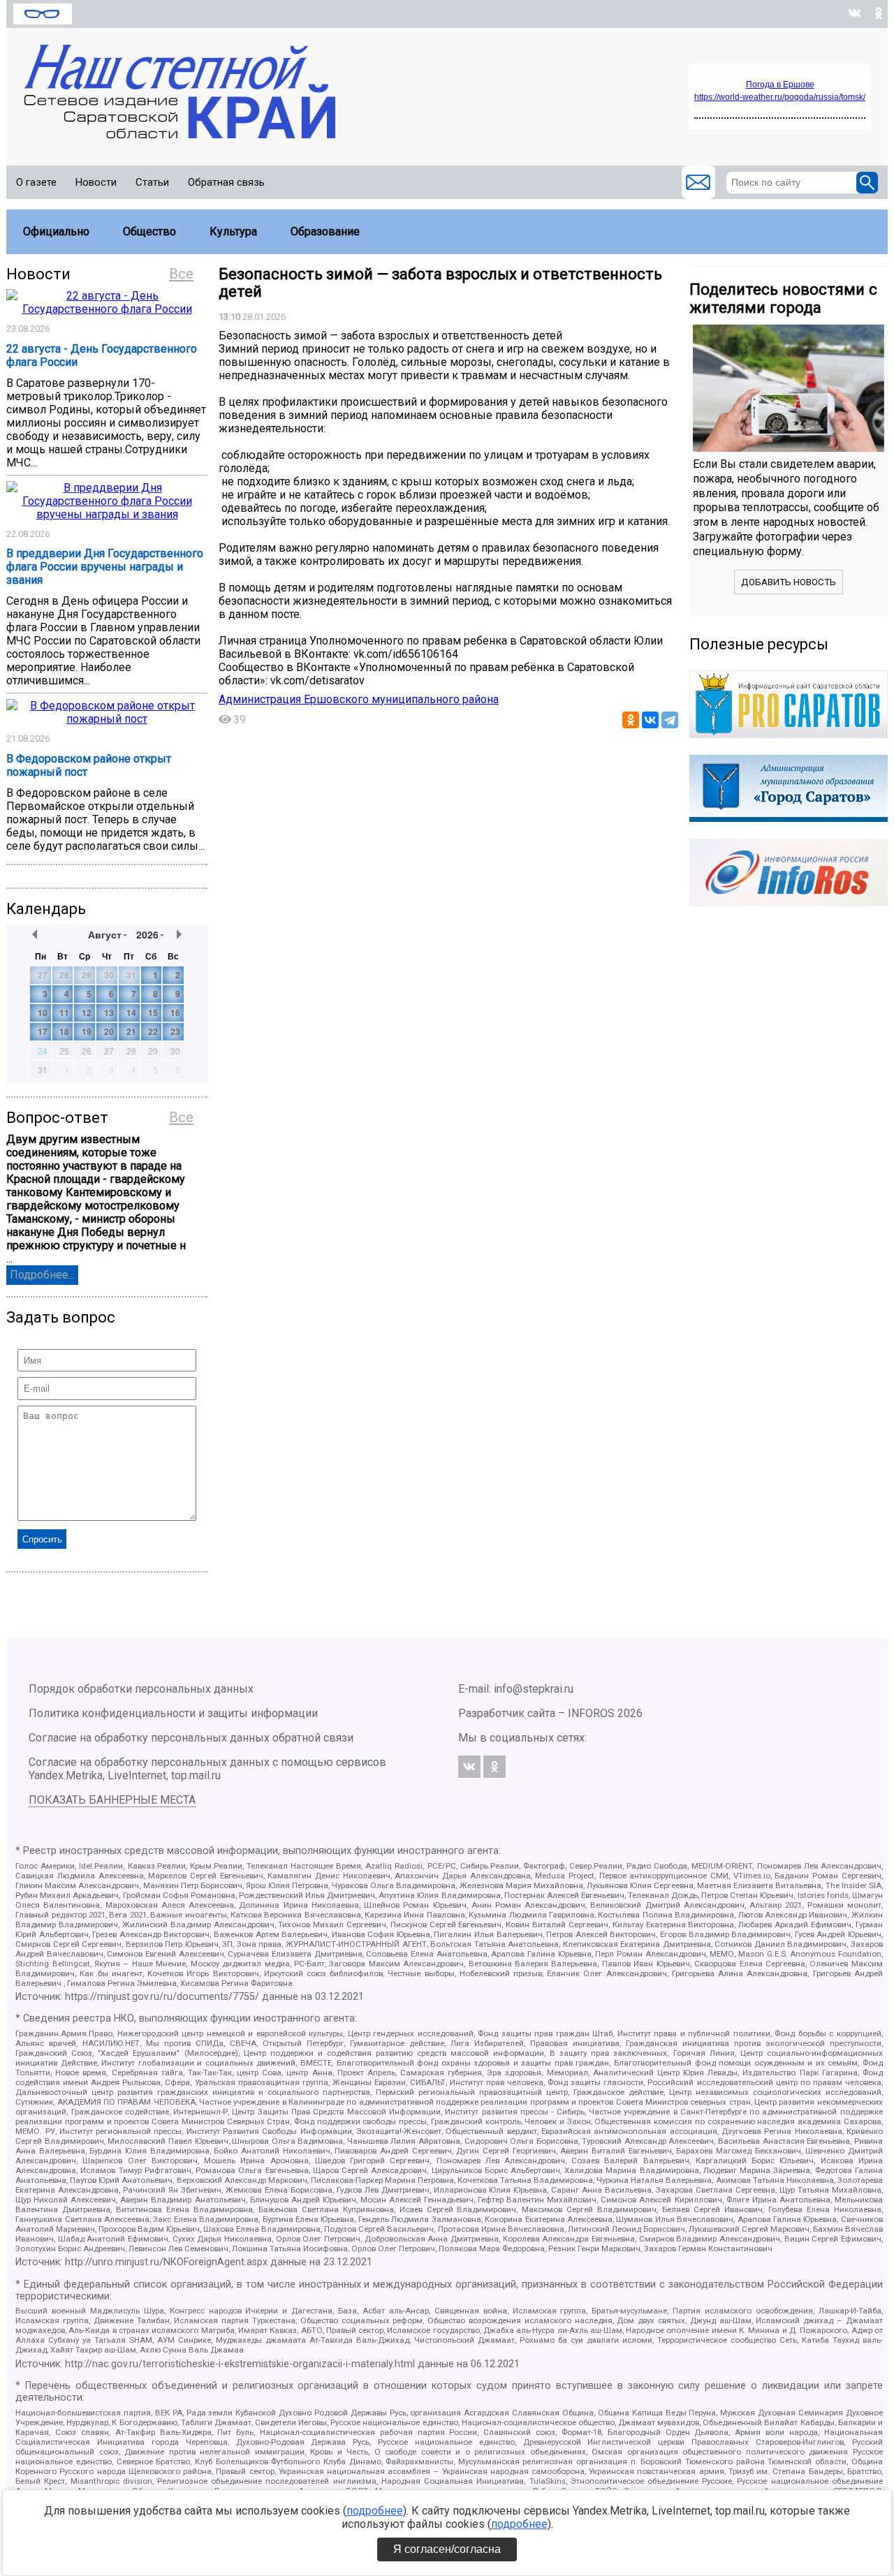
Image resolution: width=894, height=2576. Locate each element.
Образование (325, 231)
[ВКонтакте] (650, 720)
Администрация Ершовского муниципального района (359, 699)
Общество (149, 231)
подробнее (375, 2511)
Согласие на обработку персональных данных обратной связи (191, 1738)
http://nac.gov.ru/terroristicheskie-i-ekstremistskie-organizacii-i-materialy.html (240, 2364)
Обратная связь (226, 182)
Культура (233, 231)
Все (181, 274)
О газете (36, 182)
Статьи (152, 182)
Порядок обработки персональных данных (141, 1689)
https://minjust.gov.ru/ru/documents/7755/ (162, 1997)
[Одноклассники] (631, 720)
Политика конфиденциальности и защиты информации (173, 1713)
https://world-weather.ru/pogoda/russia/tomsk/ (780, 97)
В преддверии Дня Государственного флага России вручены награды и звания (105, 567)
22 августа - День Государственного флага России (102, 355)
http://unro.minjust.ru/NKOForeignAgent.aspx (166, 2262)
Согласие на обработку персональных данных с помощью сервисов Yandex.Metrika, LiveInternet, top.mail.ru (207, 1769)
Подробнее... (42, 1275)
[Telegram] (670, 720)
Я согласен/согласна (447, 2549)
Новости (96, 182)
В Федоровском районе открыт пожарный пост (89, 765)
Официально (56, 231)
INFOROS (591, 1713)
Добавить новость (789, 582)
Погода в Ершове (780, 84)
